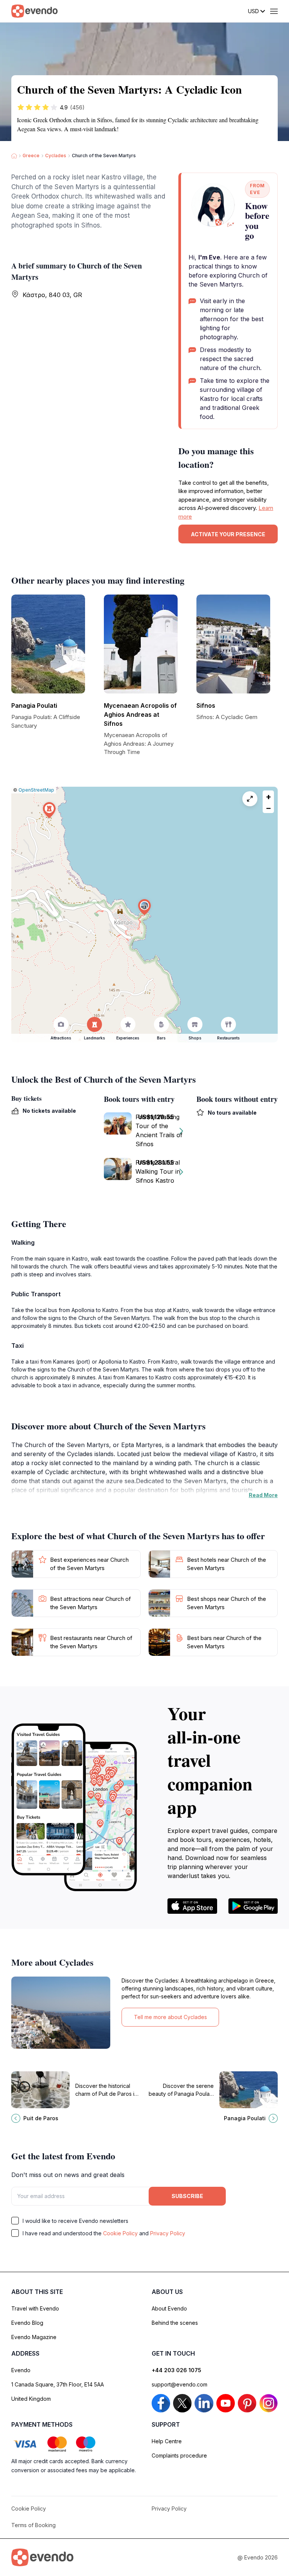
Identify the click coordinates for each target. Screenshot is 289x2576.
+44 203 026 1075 (176, 2370)
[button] (144, 907)
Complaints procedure (179, 2455)
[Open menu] (274, 11)
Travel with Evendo (35, 2308)
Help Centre (167, 2441)
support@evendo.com (179, 2384)
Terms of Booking (33, 2525)
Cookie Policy (120, 2233)
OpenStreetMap (36, 790)
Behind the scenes (175, 2323)
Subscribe (187, 2196)
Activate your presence (228, 534)
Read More (263, 1495)
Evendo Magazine (34, 2337)
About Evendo (169, 2308)
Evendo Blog (27, 2323)
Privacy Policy (168, 2233)
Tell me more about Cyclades (170, 2017)
